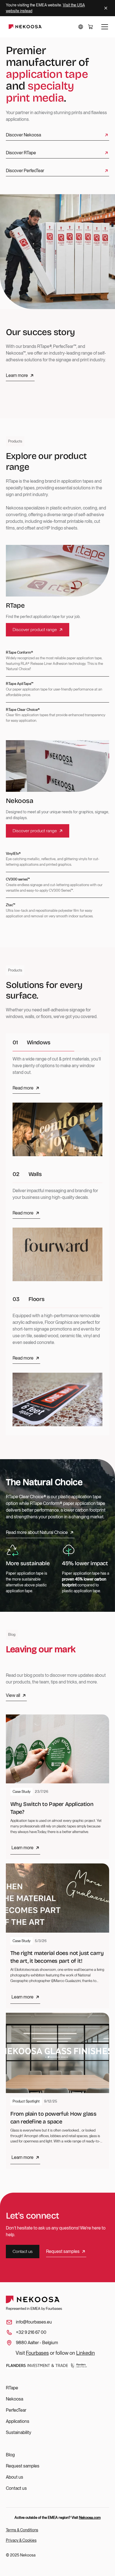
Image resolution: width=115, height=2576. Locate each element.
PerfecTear (16, 2410)
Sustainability (19, 2432)
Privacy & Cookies (21, 2540)
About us (15, 2477)
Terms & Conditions (22, 2530)
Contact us (16, 2488)
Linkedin (86, 2353)
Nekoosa (15, 2399)
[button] (81, 27)
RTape (12, 2388)
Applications (18, 2421)
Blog (10, 2455)
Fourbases (37, 2353)
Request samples (23, 2466)
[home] (24, 27)
